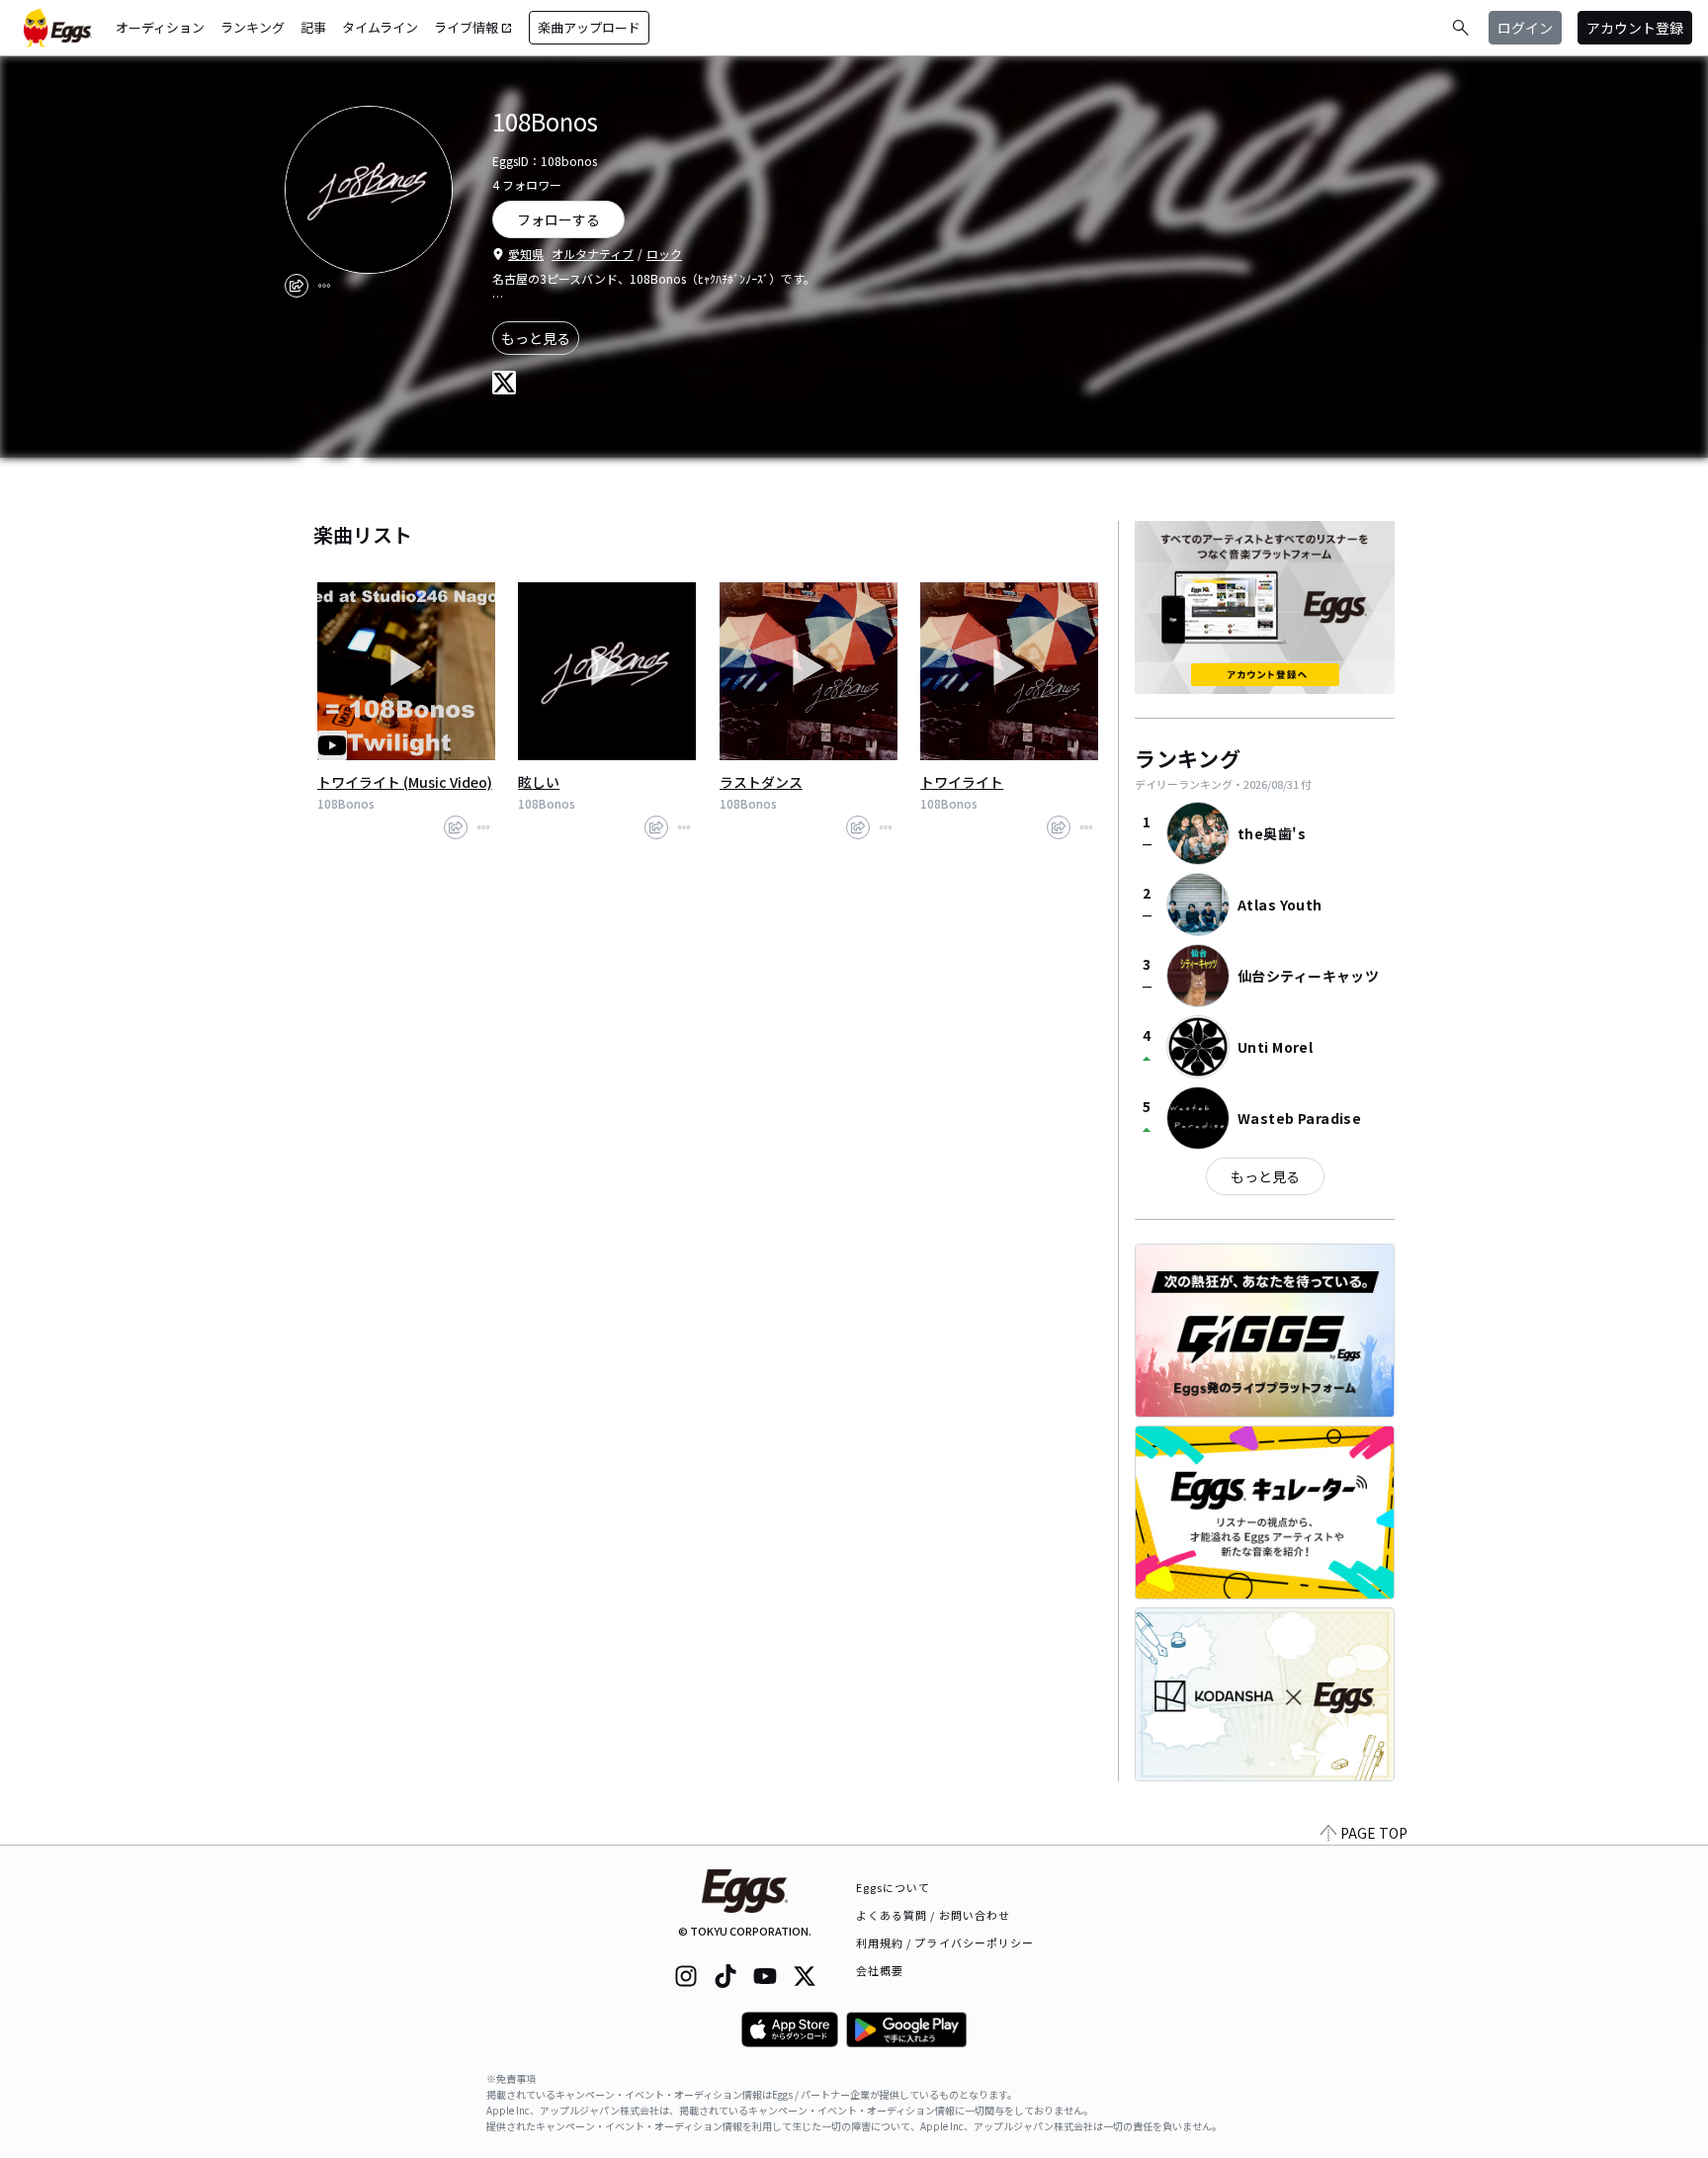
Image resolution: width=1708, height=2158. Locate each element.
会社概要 (880, 1970)
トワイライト (962, 782)
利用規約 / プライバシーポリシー (945, 1942)
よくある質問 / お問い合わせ (934, 1915)
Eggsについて (894, 1887)
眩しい (539, 782)
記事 (313, 27)
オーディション (160, 27)
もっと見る (536, 338)
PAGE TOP (1374, 1833)
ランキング (253, 27)
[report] (324, 286)
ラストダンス (761, 782)
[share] (297, 286)
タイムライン (380, 27)
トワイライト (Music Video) (405, 782)
